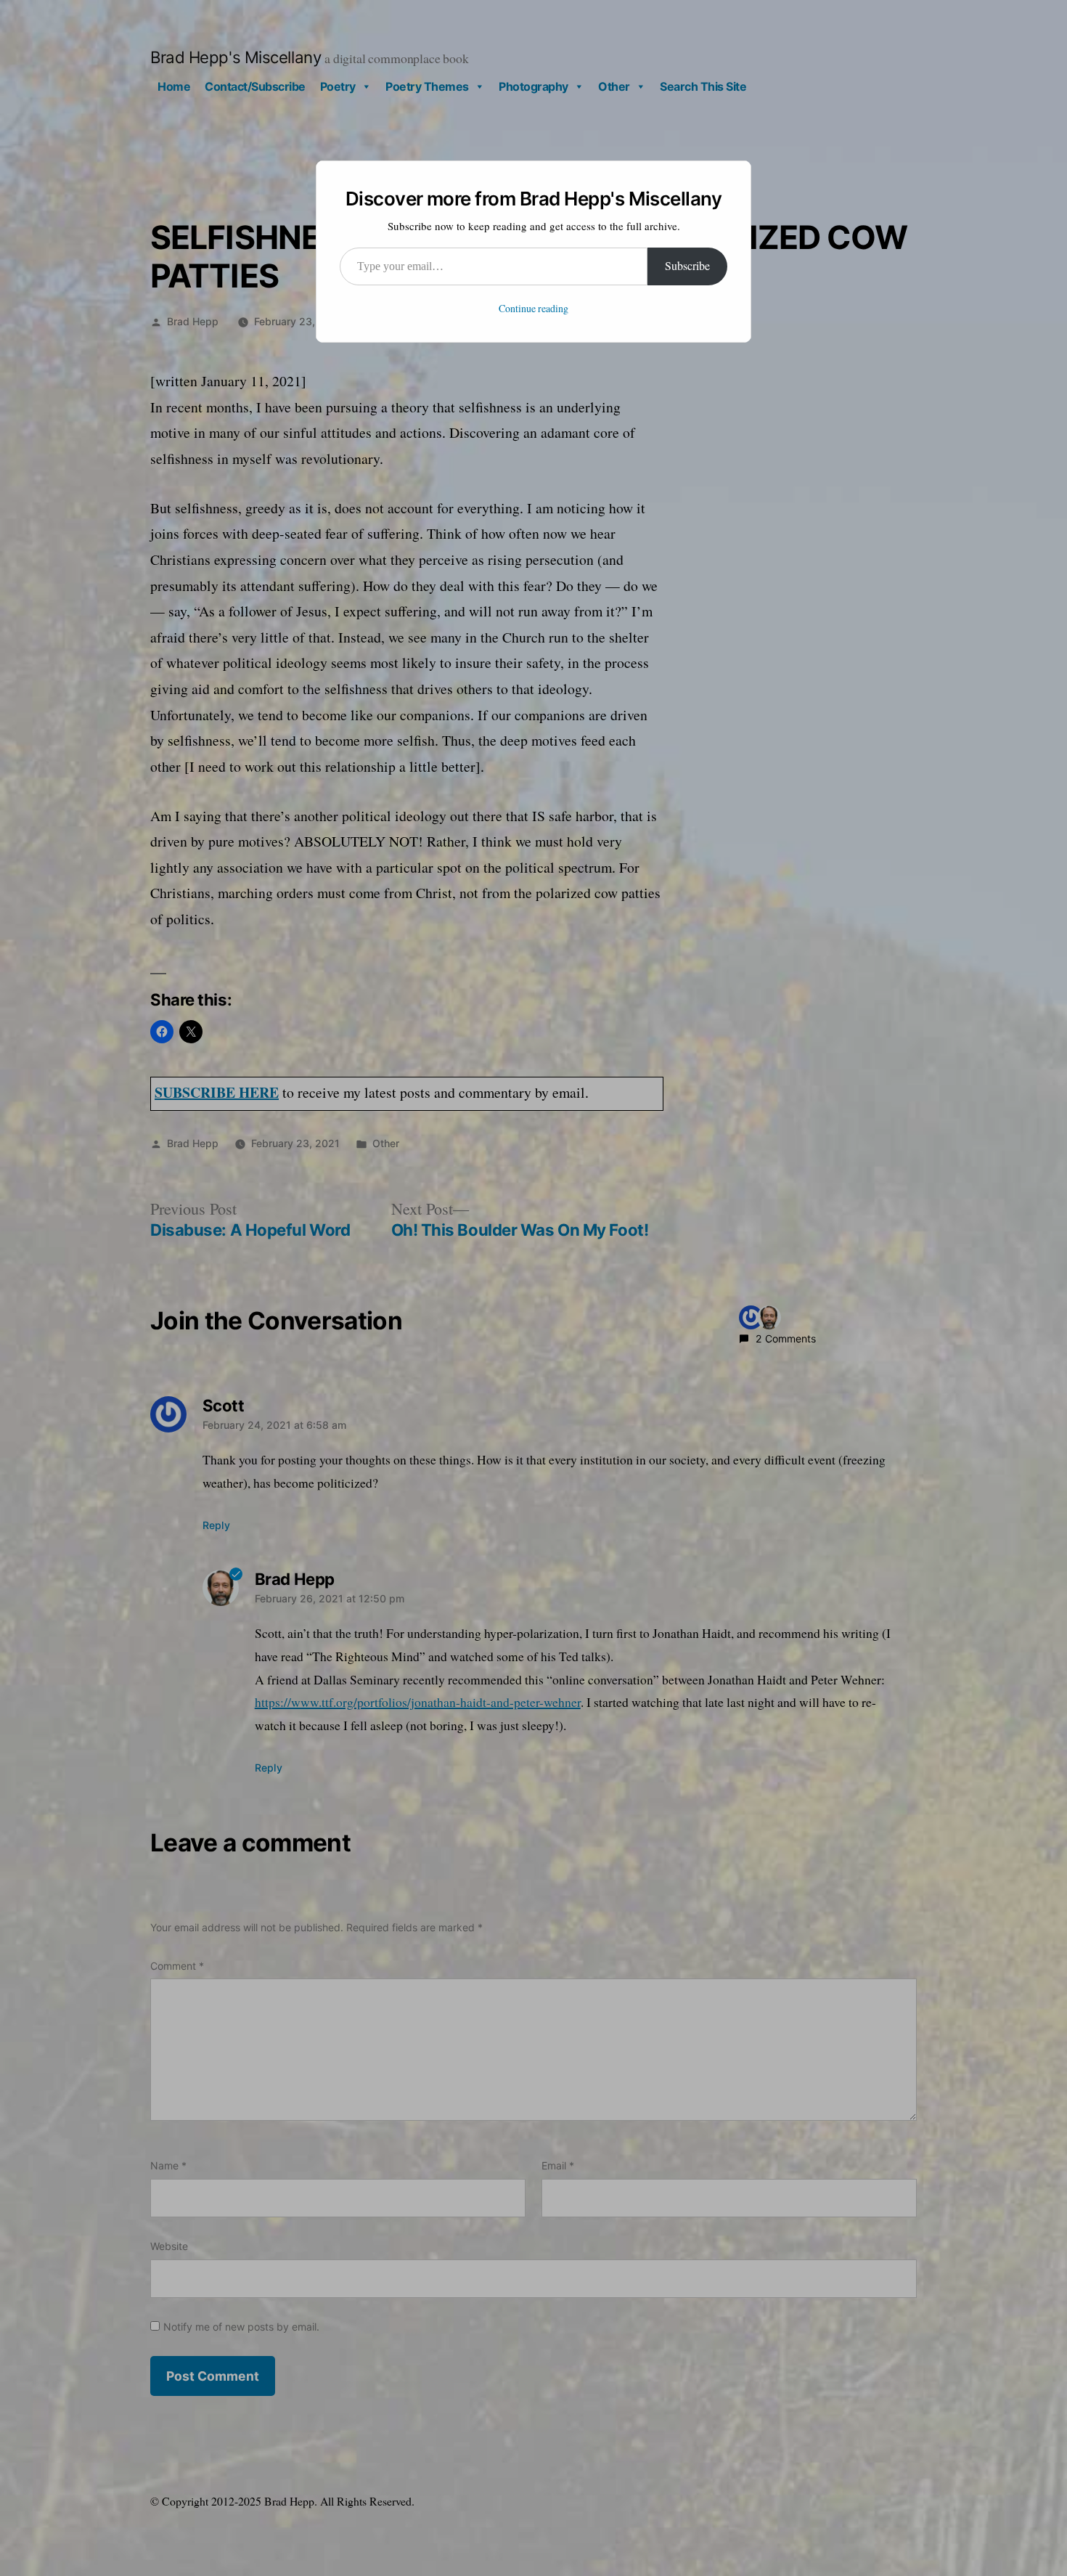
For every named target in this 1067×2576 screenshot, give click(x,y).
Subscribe (687, 266)
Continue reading (533, 309)
